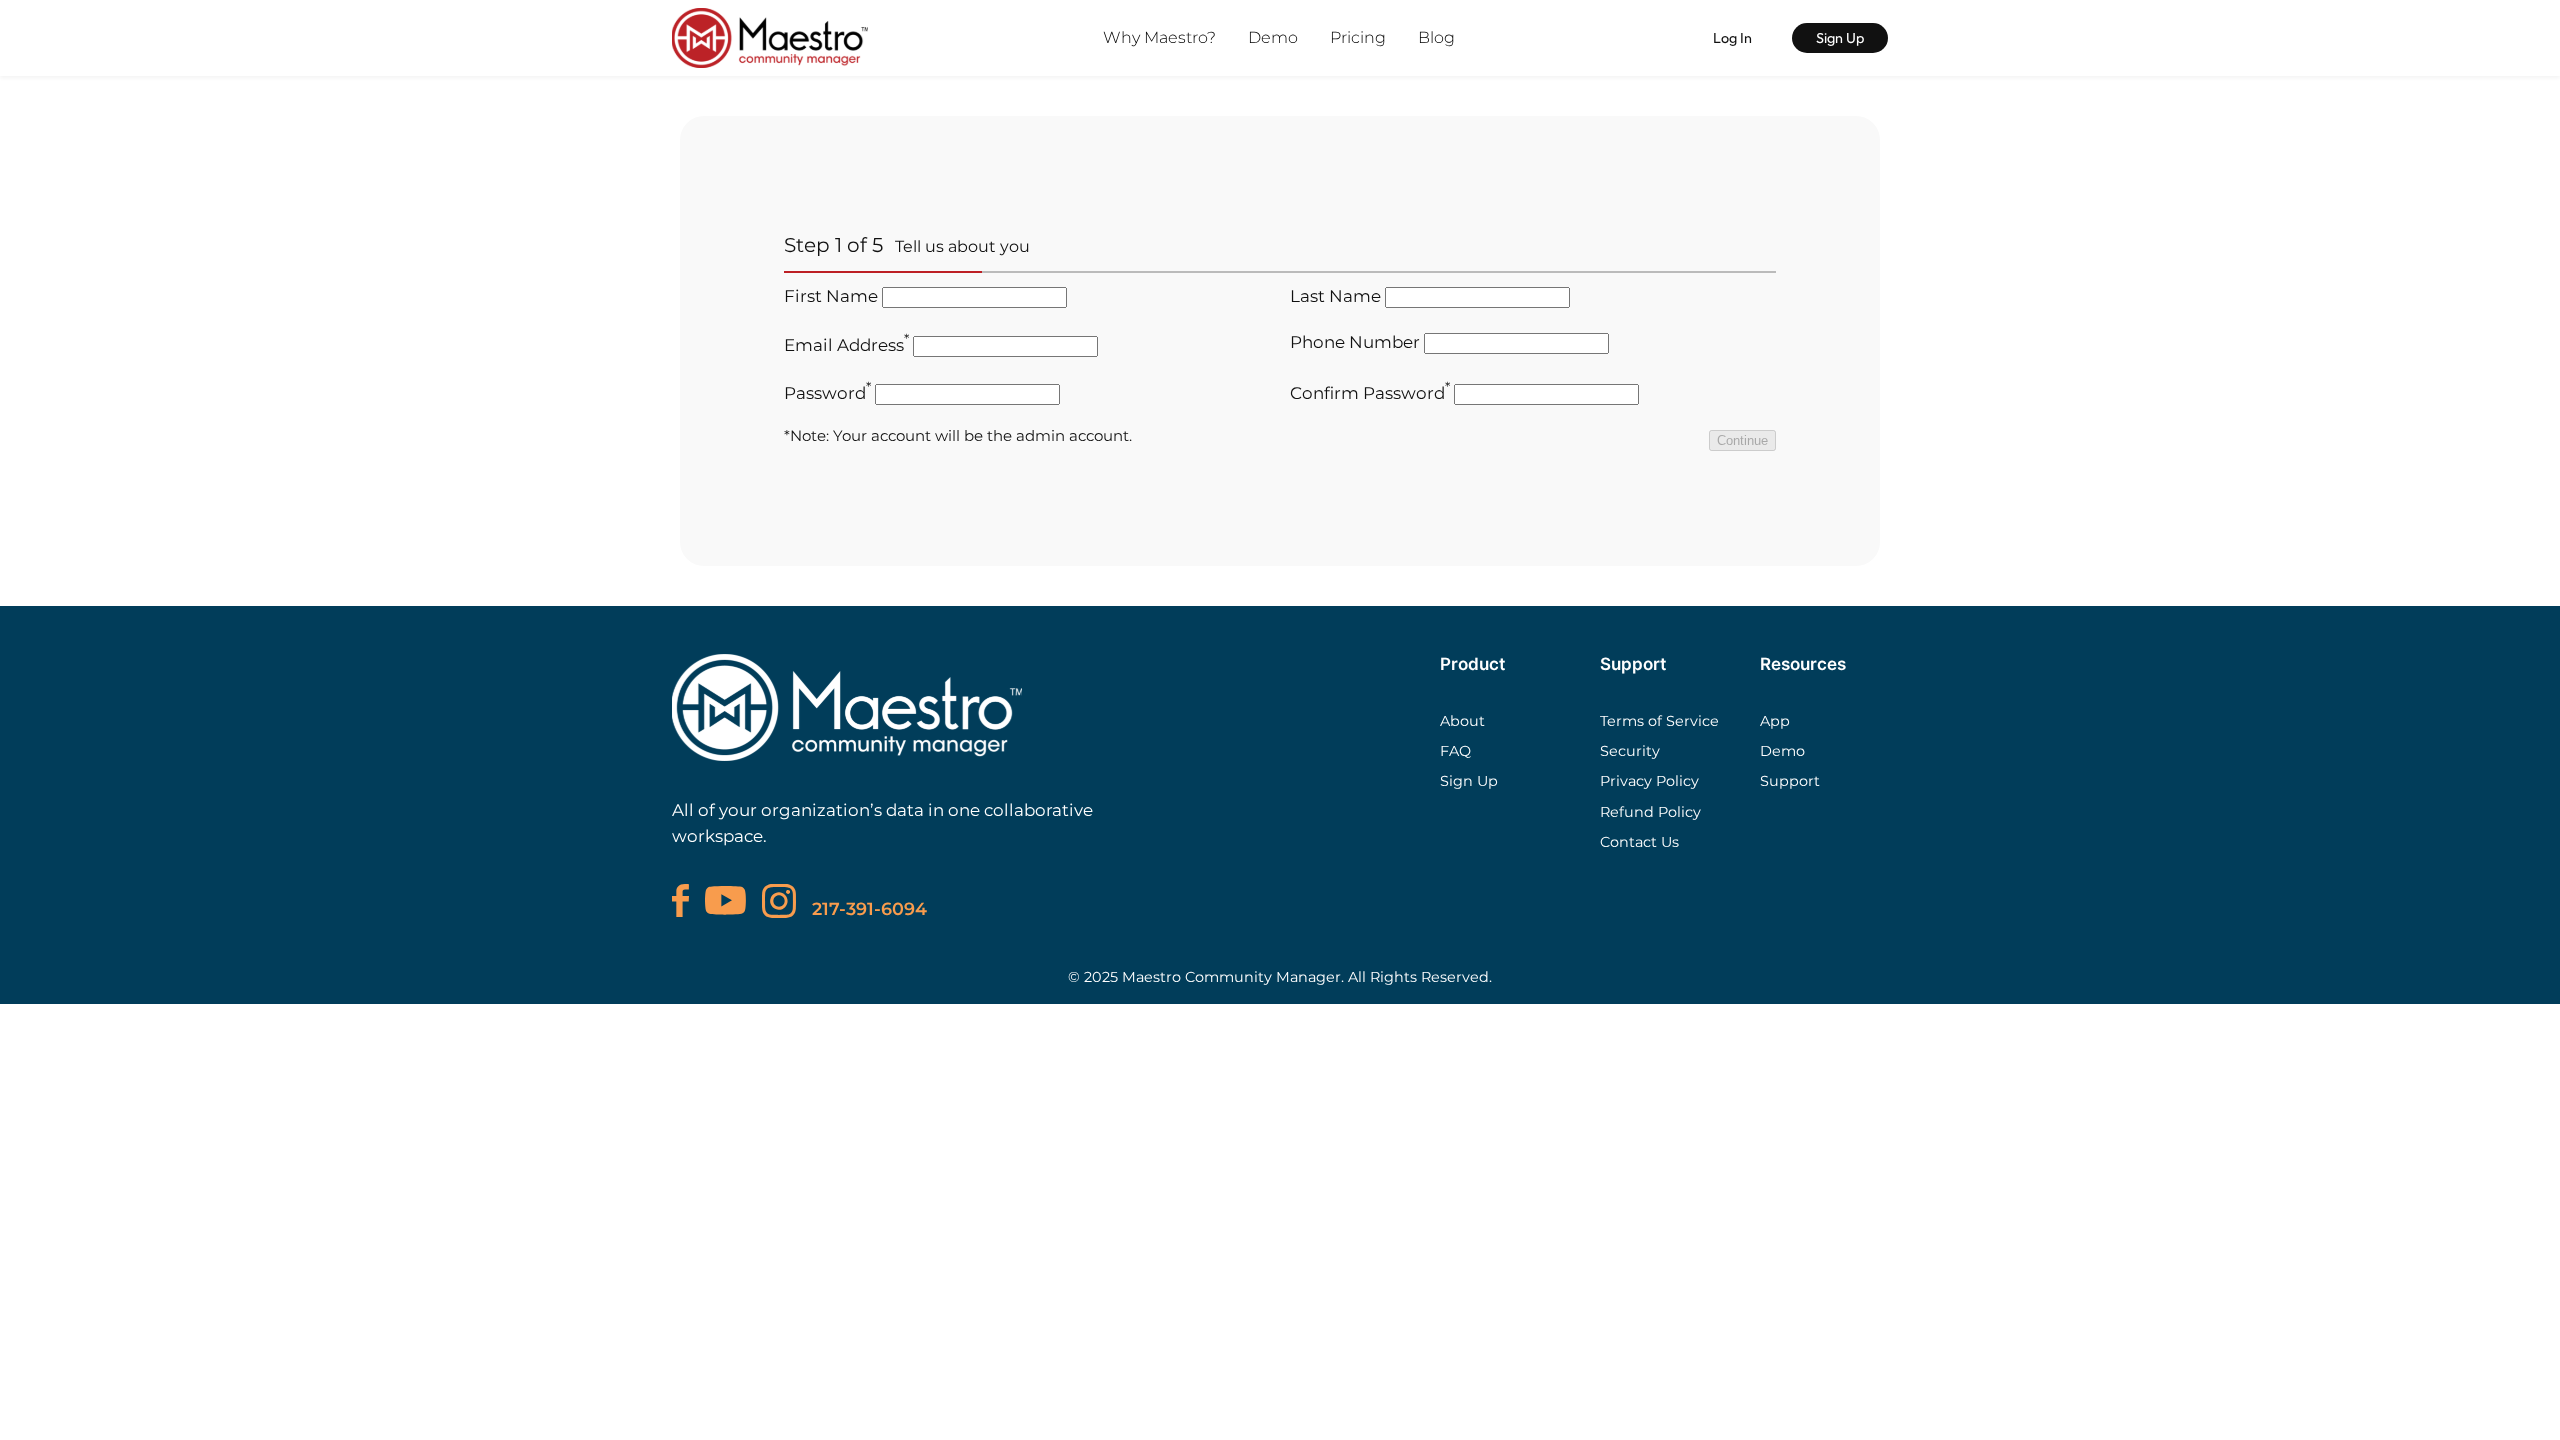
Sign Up (1840, 38)
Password (827, 393)
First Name (831, 296)
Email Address (846, 345)
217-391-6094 (869, 908)
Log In (1732, 38)
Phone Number (1355, 342)
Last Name (1335, 296)
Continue (1742, 440)
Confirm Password (1370, 393)
